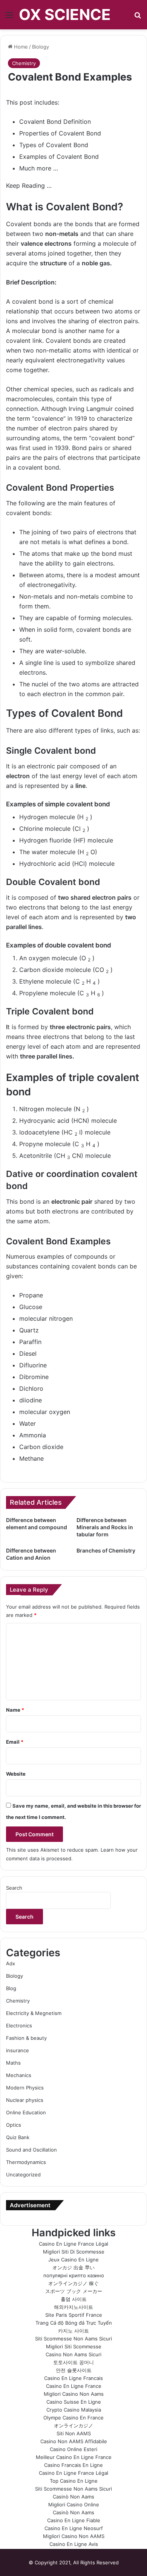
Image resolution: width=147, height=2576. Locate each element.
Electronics (19, 2026)
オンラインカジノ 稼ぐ (73, 2283)
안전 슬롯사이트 (74, 2370)
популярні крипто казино (74, 2275)
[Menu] (9, 17)
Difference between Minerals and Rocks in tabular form (105, 1527)
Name (15, 1710)
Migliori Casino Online (74, 2505)
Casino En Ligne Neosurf (74, 2528)
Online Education (26, 2112)
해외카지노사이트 (73, 2307)
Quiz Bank (18, 2137)
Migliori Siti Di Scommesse (74, 2252)
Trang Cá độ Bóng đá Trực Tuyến (74, 2323)
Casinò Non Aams (73, 2497)
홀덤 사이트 (74, 2299)
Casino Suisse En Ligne (74, 2402)
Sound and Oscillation (31, 2150)
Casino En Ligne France (74, 2386)
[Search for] (138, 17)
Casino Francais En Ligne (73, 2465)
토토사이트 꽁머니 (73, 2362)
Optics (14, 2125)
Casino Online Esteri (73, 2449)
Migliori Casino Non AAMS (74, 2536)
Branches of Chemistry (106, 1550)
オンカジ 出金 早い (73, 2267)
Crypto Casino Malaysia (74, 2410)
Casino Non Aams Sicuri (73, 2354)
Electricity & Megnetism (34, 2013)
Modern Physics (25, 2088)
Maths (13, 2063)
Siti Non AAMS (74, 2433)
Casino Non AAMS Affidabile (74, 2441)
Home (20, 47)
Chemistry (24, 63)
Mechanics (19, 2075)
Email (15, 1742)
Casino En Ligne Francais (73, 2378)
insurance (18, 2050)
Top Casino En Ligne (74, 2481)
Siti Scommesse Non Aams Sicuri (73, 2339)
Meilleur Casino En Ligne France (74, 2457)
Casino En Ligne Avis (74, 2544)
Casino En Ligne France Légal (73, 2244)
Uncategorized (23, 2175)
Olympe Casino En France (73, 2418)
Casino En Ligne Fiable (74, 2520)
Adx (11, 1963)
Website (16, 1774)
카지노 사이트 (73, 2331)
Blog (11, 1988)
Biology (41, 47)
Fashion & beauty (26, 2038)
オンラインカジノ (73, 2425)
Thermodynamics (26, 2162)
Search (14, 1888)
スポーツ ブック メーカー (74, 2291)
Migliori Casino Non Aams (74, 2394)
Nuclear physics (25, 2100)
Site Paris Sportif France (74, 2315)
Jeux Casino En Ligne (73, 2260)
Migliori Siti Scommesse (74, 2346)
